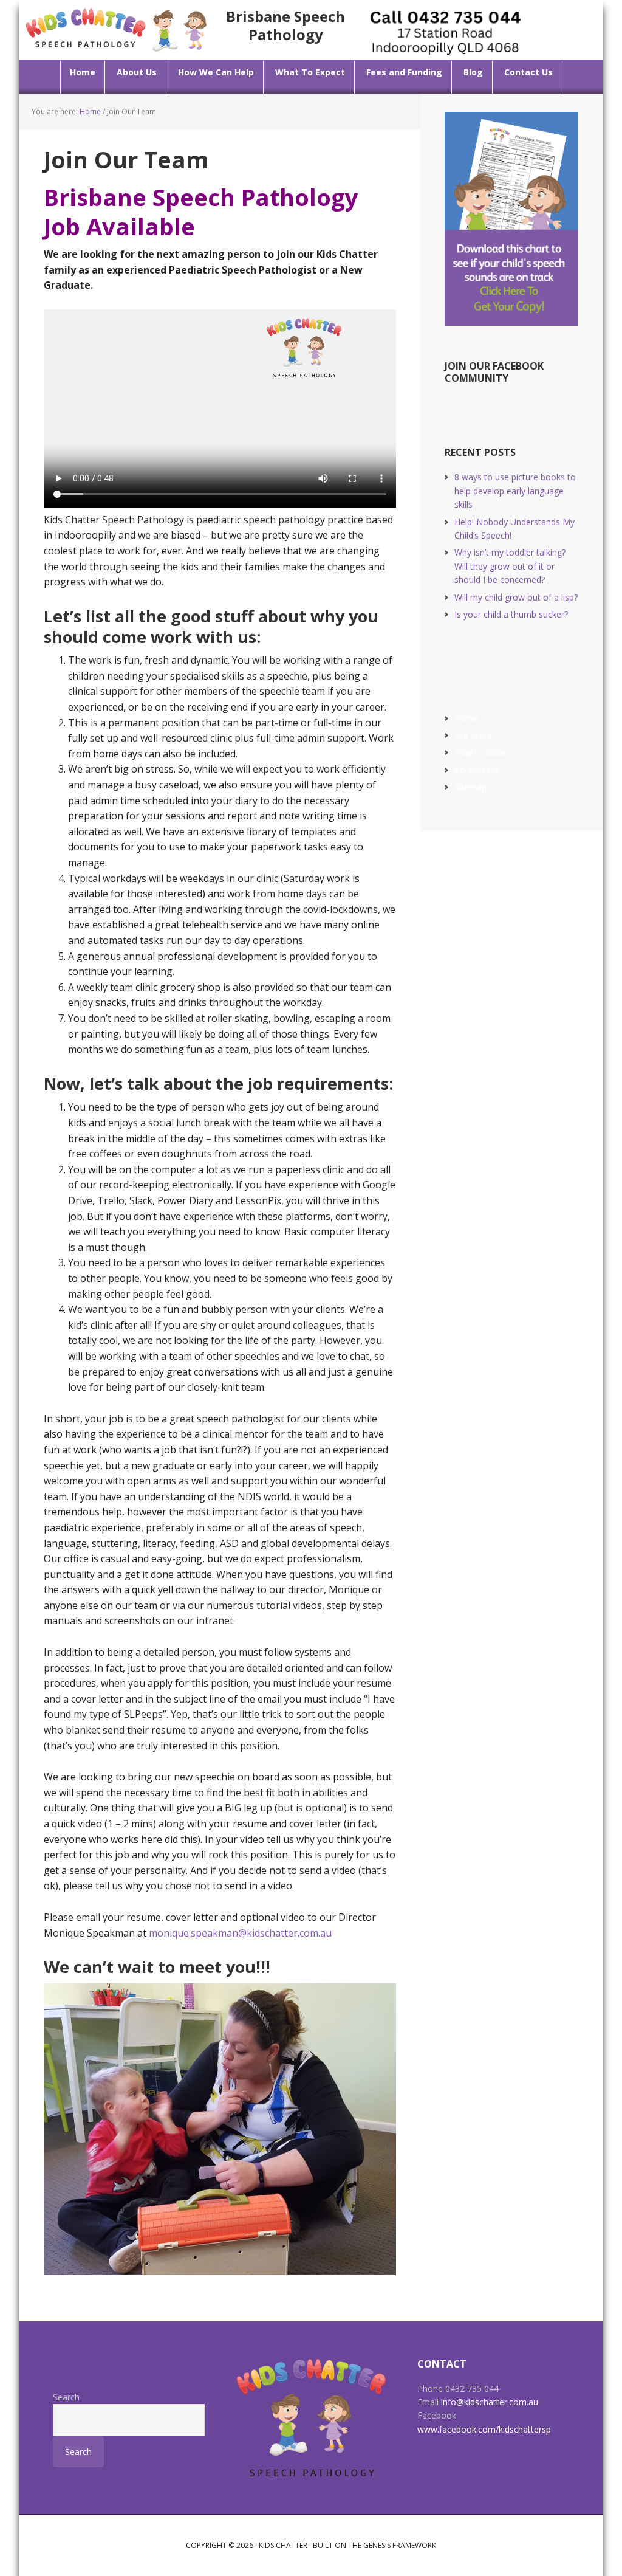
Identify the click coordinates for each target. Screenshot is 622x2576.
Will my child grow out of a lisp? (516, 597)
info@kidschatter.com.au (490, 2402)
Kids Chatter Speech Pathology (117, 29)
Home (466, 718)
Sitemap (470, 787)
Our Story (473, 735)
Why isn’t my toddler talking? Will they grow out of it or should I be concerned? (510, 566)
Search (66, 2397)
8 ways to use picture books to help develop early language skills (515, 491)
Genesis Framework (400, 2545)
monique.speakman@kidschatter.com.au (240, 1933)
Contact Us (476, 770)
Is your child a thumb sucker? (511, 614)
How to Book (481, 752)
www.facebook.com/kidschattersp (484, 2429)
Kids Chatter (283, 2545)
